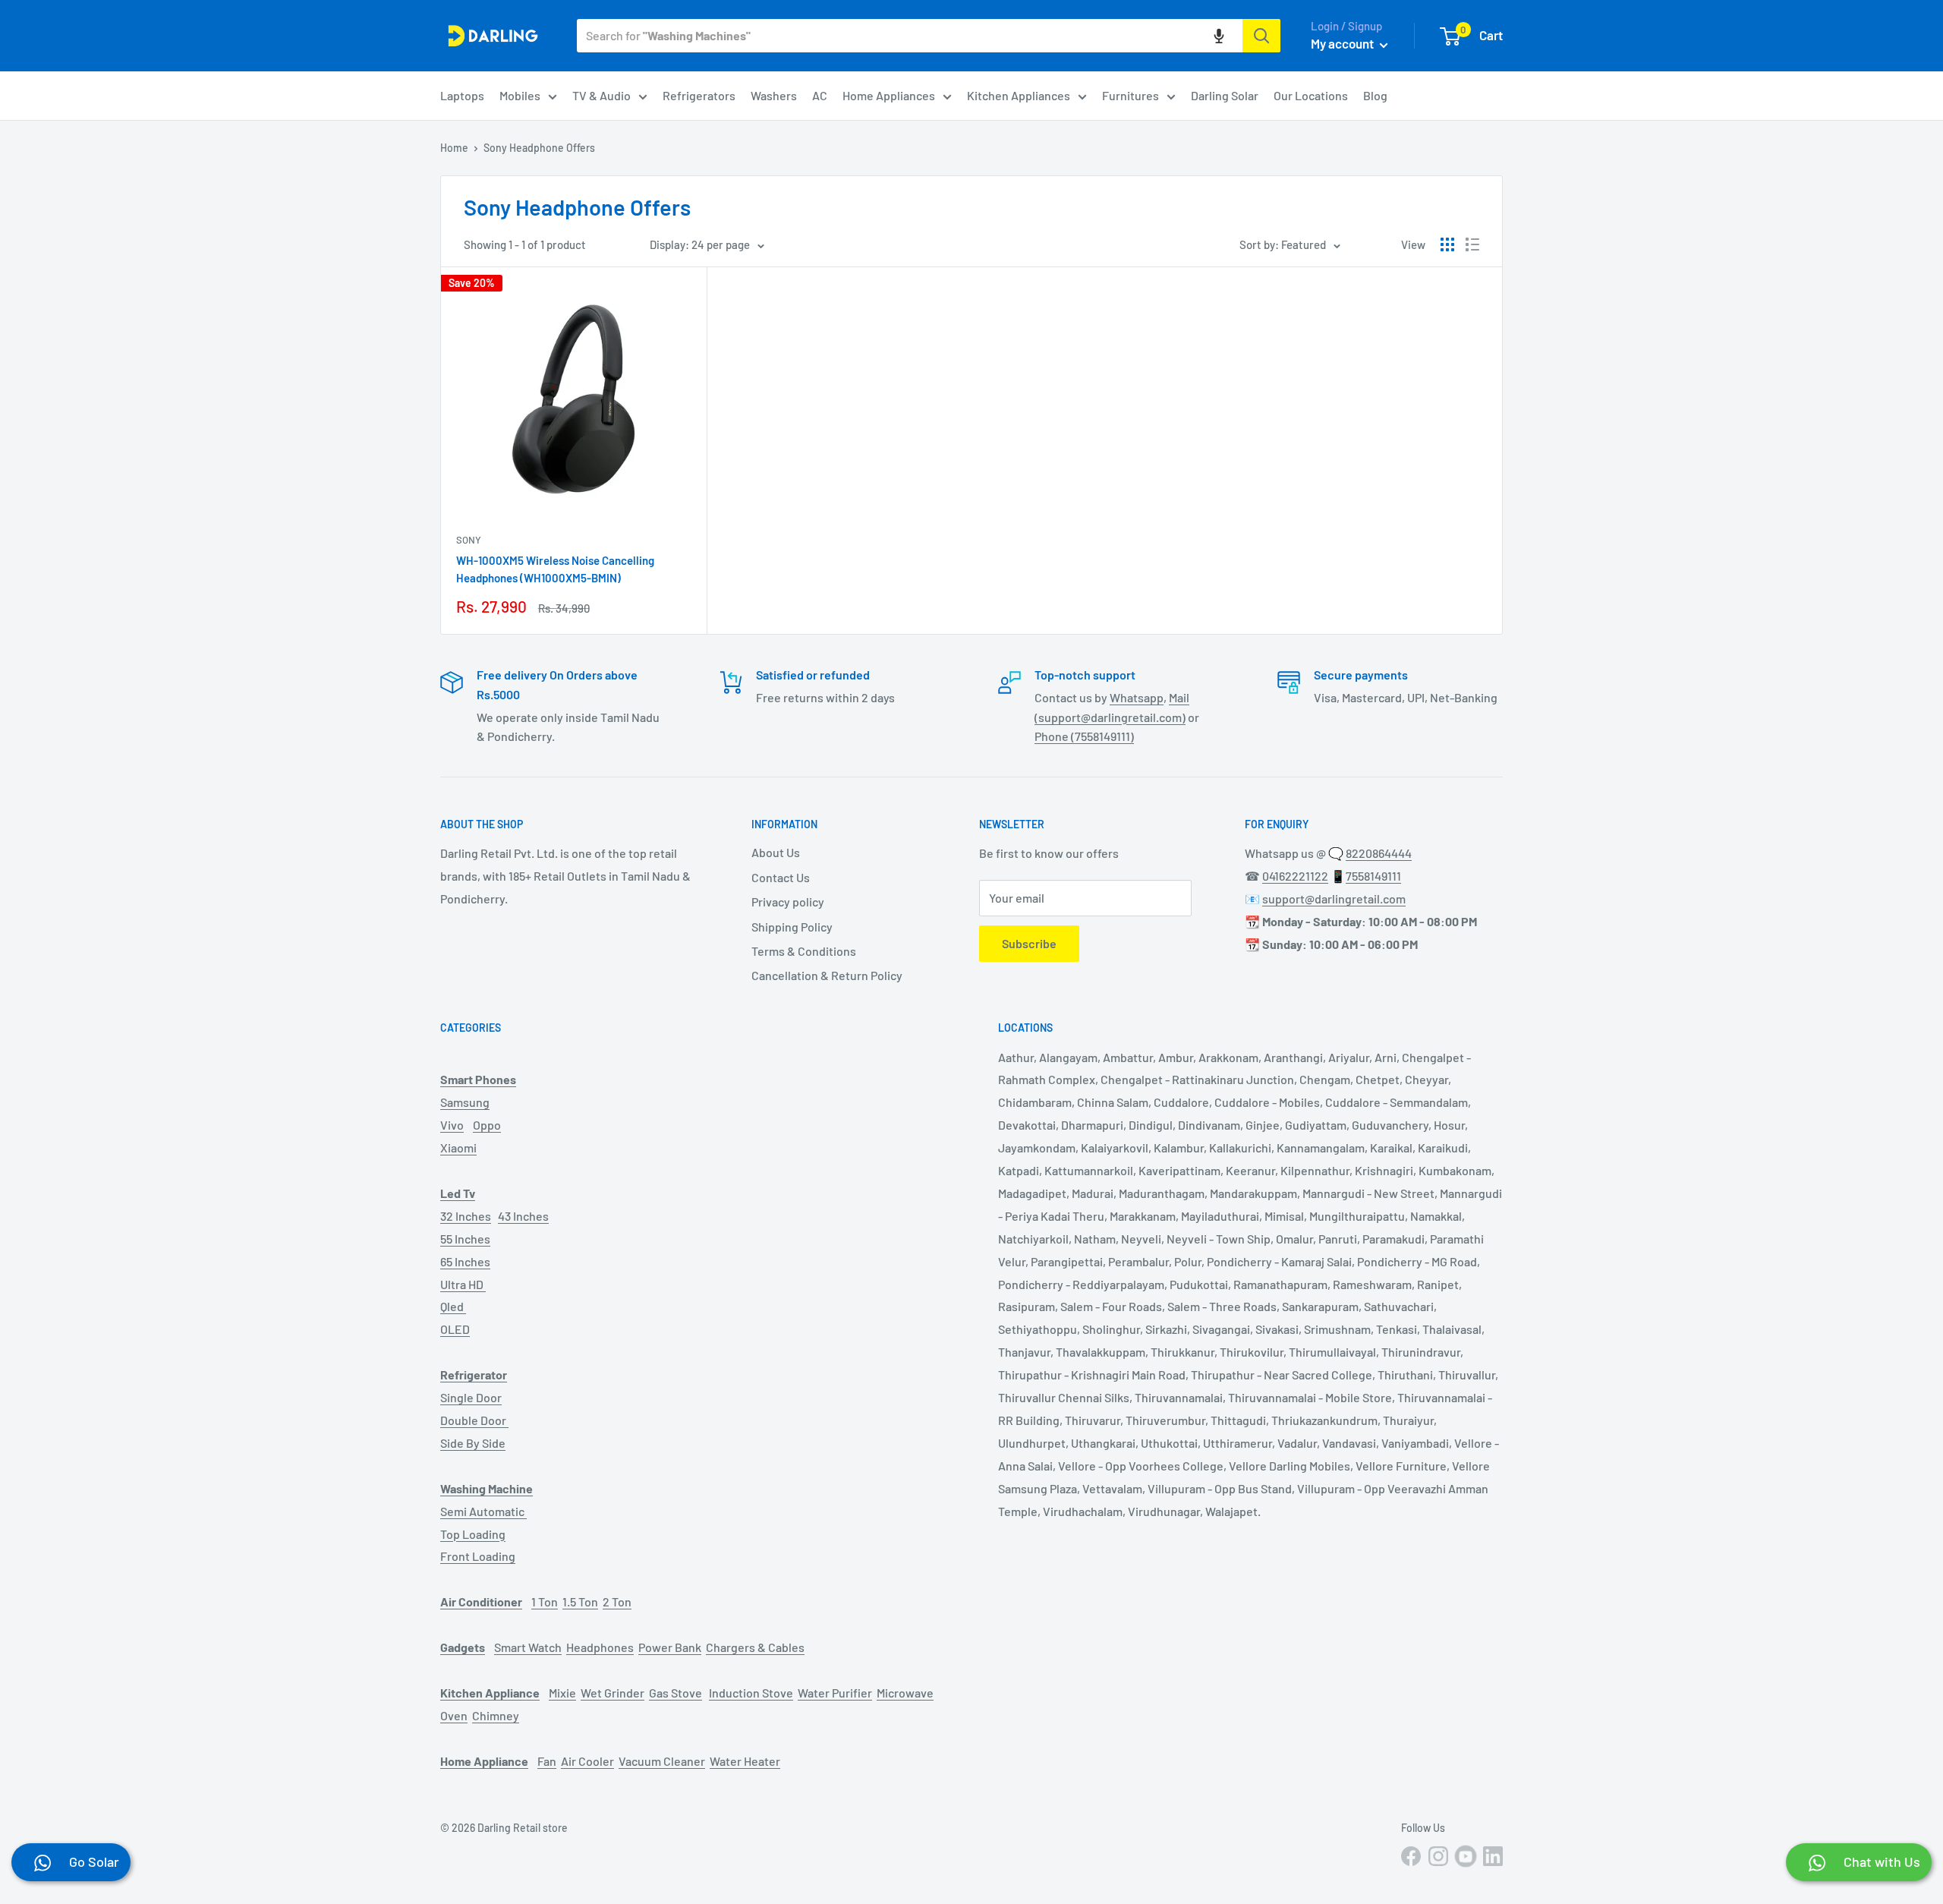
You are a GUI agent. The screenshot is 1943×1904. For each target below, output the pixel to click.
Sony (469, 540)
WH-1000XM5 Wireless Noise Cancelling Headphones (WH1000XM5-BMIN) (555, 569)
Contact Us (781, 877)
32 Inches (466, 1216)
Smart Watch (528, 1647)
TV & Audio (601, 95)
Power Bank (670, 1647)
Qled (453, 1306)
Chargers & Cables (755, 1647)
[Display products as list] (1472, 244)
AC (820, 95)
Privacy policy (788, 902)
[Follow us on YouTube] (1466, 1856)
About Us (776, 852)
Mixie (562, 1693)
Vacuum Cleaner (662, 1761)
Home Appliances (889, 95)
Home (454, 148)
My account (1343, 43)
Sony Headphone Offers (539, 148)
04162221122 (1295, 876)
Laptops (462, 95)
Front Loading (478, 1556)
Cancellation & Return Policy (827, 975)
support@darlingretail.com (1334, 898)
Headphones (600, 1647)
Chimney (496, 1715)
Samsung (465, 1102)
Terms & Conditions (804, 951)
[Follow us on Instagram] (1438, 1856)
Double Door (474, 1420)
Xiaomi (458, 1147)
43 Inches (523, 1216)
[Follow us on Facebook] (1411, 1856)
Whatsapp (1137, 697)
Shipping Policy (792, 927)
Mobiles (520, 95)
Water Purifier (835, 1693)
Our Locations (1311, 95)
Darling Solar (1225, 95)
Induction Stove (751, 1693)
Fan (547, 1761)
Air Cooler (587, 1761)
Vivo (452, 1125)
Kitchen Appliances (1019, 95)
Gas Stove (675, 1693)
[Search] (1261, 36)
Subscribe (1029, 943)
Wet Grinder (613, 1693)
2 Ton (617, 1601)
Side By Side (473, 1443)
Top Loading (473, 1534)
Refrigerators (699, 95)
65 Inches (465, 1261)
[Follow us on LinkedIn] (1493, 1856)
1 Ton (545, 1601)
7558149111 (1373, 876)
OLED (455, 1329)
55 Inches (465, 1239)
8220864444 (1379, 853)
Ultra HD (463, 1284)
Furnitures (1131, 95)
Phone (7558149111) (1084, 736)
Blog (1375, 95)
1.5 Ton (580, 1601)
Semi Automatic (483, 1511)
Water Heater (745, 1761)
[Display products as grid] (1447, 244)
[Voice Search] (1219, 36)
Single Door (471, 1397)
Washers (774, 95)
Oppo (487, 1125)
